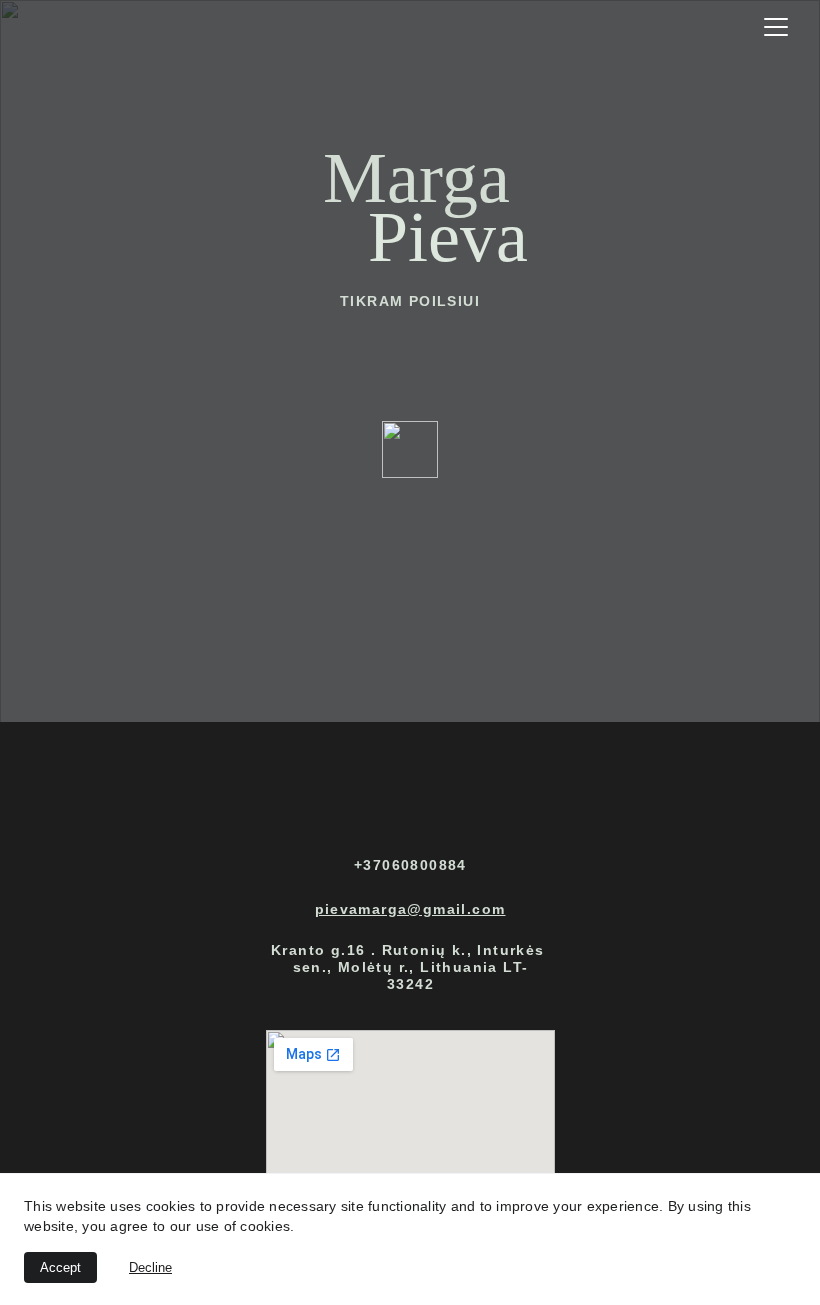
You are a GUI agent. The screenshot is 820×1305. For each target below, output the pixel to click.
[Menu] (776, 27)
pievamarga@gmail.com (410, 909)
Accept (60, 1267)
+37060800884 (410, 865)
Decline (150, 1267)
